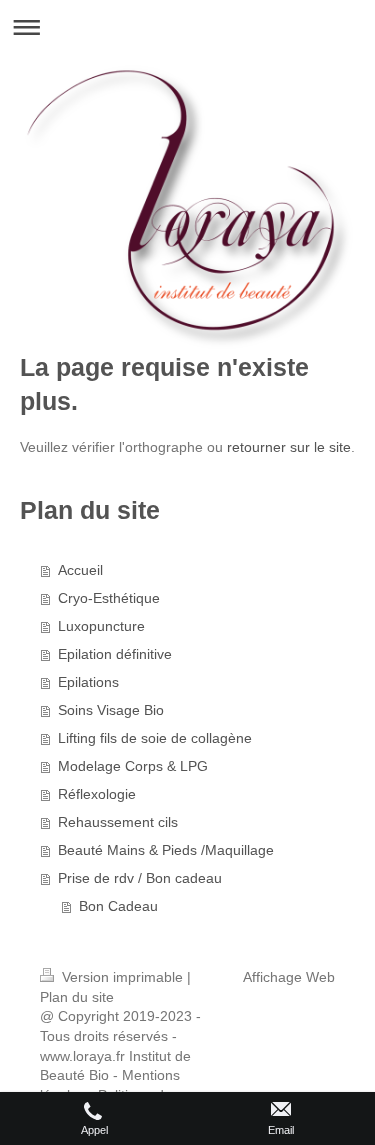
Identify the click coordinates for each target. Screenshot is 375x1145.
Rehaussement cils (118, 822)
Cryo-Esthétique (109, 598)
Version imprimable (122, 977)
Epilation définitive (115, 654)
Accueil (80, 570)
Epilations (88, 682)
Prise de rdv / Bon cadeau (140, 878)
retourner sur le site (289, 447)
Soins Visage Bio (111, 710)
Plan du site (77, 997)
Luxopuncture (101, 626)
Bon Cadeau (118, 906)
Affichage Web (289, 977)
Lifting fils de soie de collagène (155, 738)
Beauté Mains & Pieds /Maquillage (166, 850)
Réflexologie (97, 794)
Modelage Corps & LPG (133, 766)
